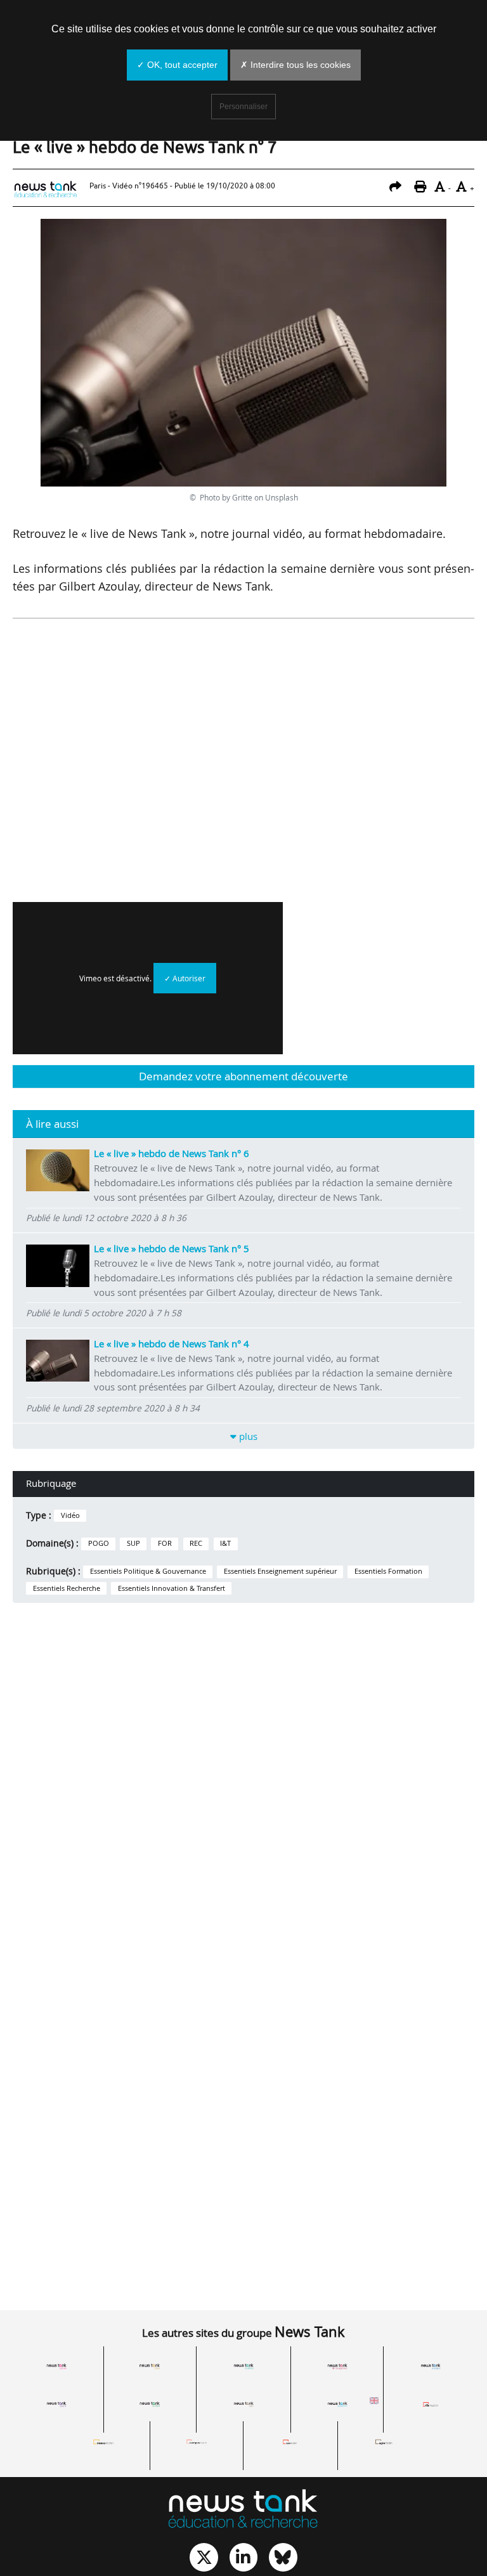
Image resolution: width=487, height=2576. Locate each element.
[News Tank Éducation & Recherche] (243, 2510)
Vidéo (70, 1515)
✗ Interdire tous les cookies (295, 65)
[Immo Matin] (103, 2442)
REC (196, 1543)
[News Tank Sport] (56, 2404)
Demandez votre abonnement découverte (243, 1076)
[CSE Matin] (290, 2442)
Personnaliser (243, 107)
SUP (133, 1543)
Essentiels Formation (388, 1571)
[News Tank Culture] (56, 2367)
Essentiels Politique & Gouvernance (148, 1571)
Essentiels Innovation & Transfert (172, 1588)
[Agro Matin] (384, 2442)
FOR (165, 1543)
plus (247, 1436)
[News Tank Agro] (243, 2404)
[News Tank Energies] (431, 2367)
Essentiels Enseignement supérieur (280, 1571)
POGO (99, 1543)
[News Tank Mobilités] (243, 2367)
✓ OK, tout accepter (177, 65)
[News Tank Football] (150, 2404)
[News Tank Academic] (337, 2404)
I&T (225, 1543)
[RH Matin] (431, 2404)
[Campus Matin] (197, 2442)
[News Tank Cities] (150, 2367)
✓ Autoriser (185, 978)
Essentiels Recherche (67, 1588)
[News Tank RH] (337, 2367)
